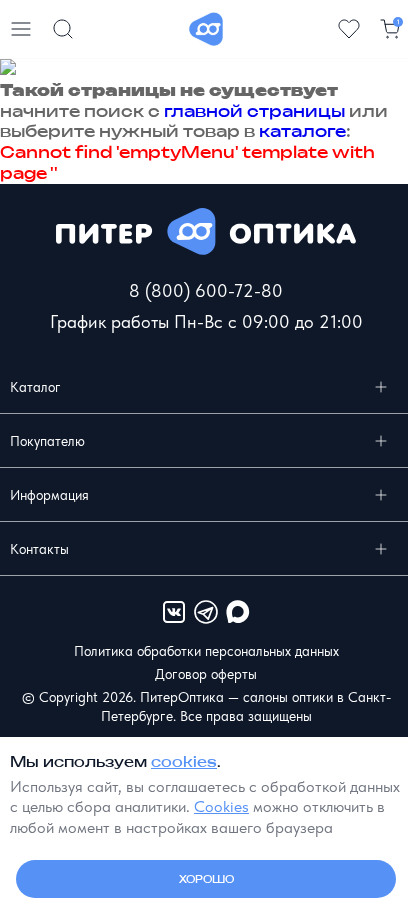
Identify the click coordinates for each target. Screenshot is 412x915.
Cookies (221, 806)
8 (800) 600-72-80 (206, 290)
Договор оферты (206, 674)
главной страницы (254, 111)
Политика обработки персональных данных (206, 651)
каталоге (302, 131)
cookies (184, 761)
